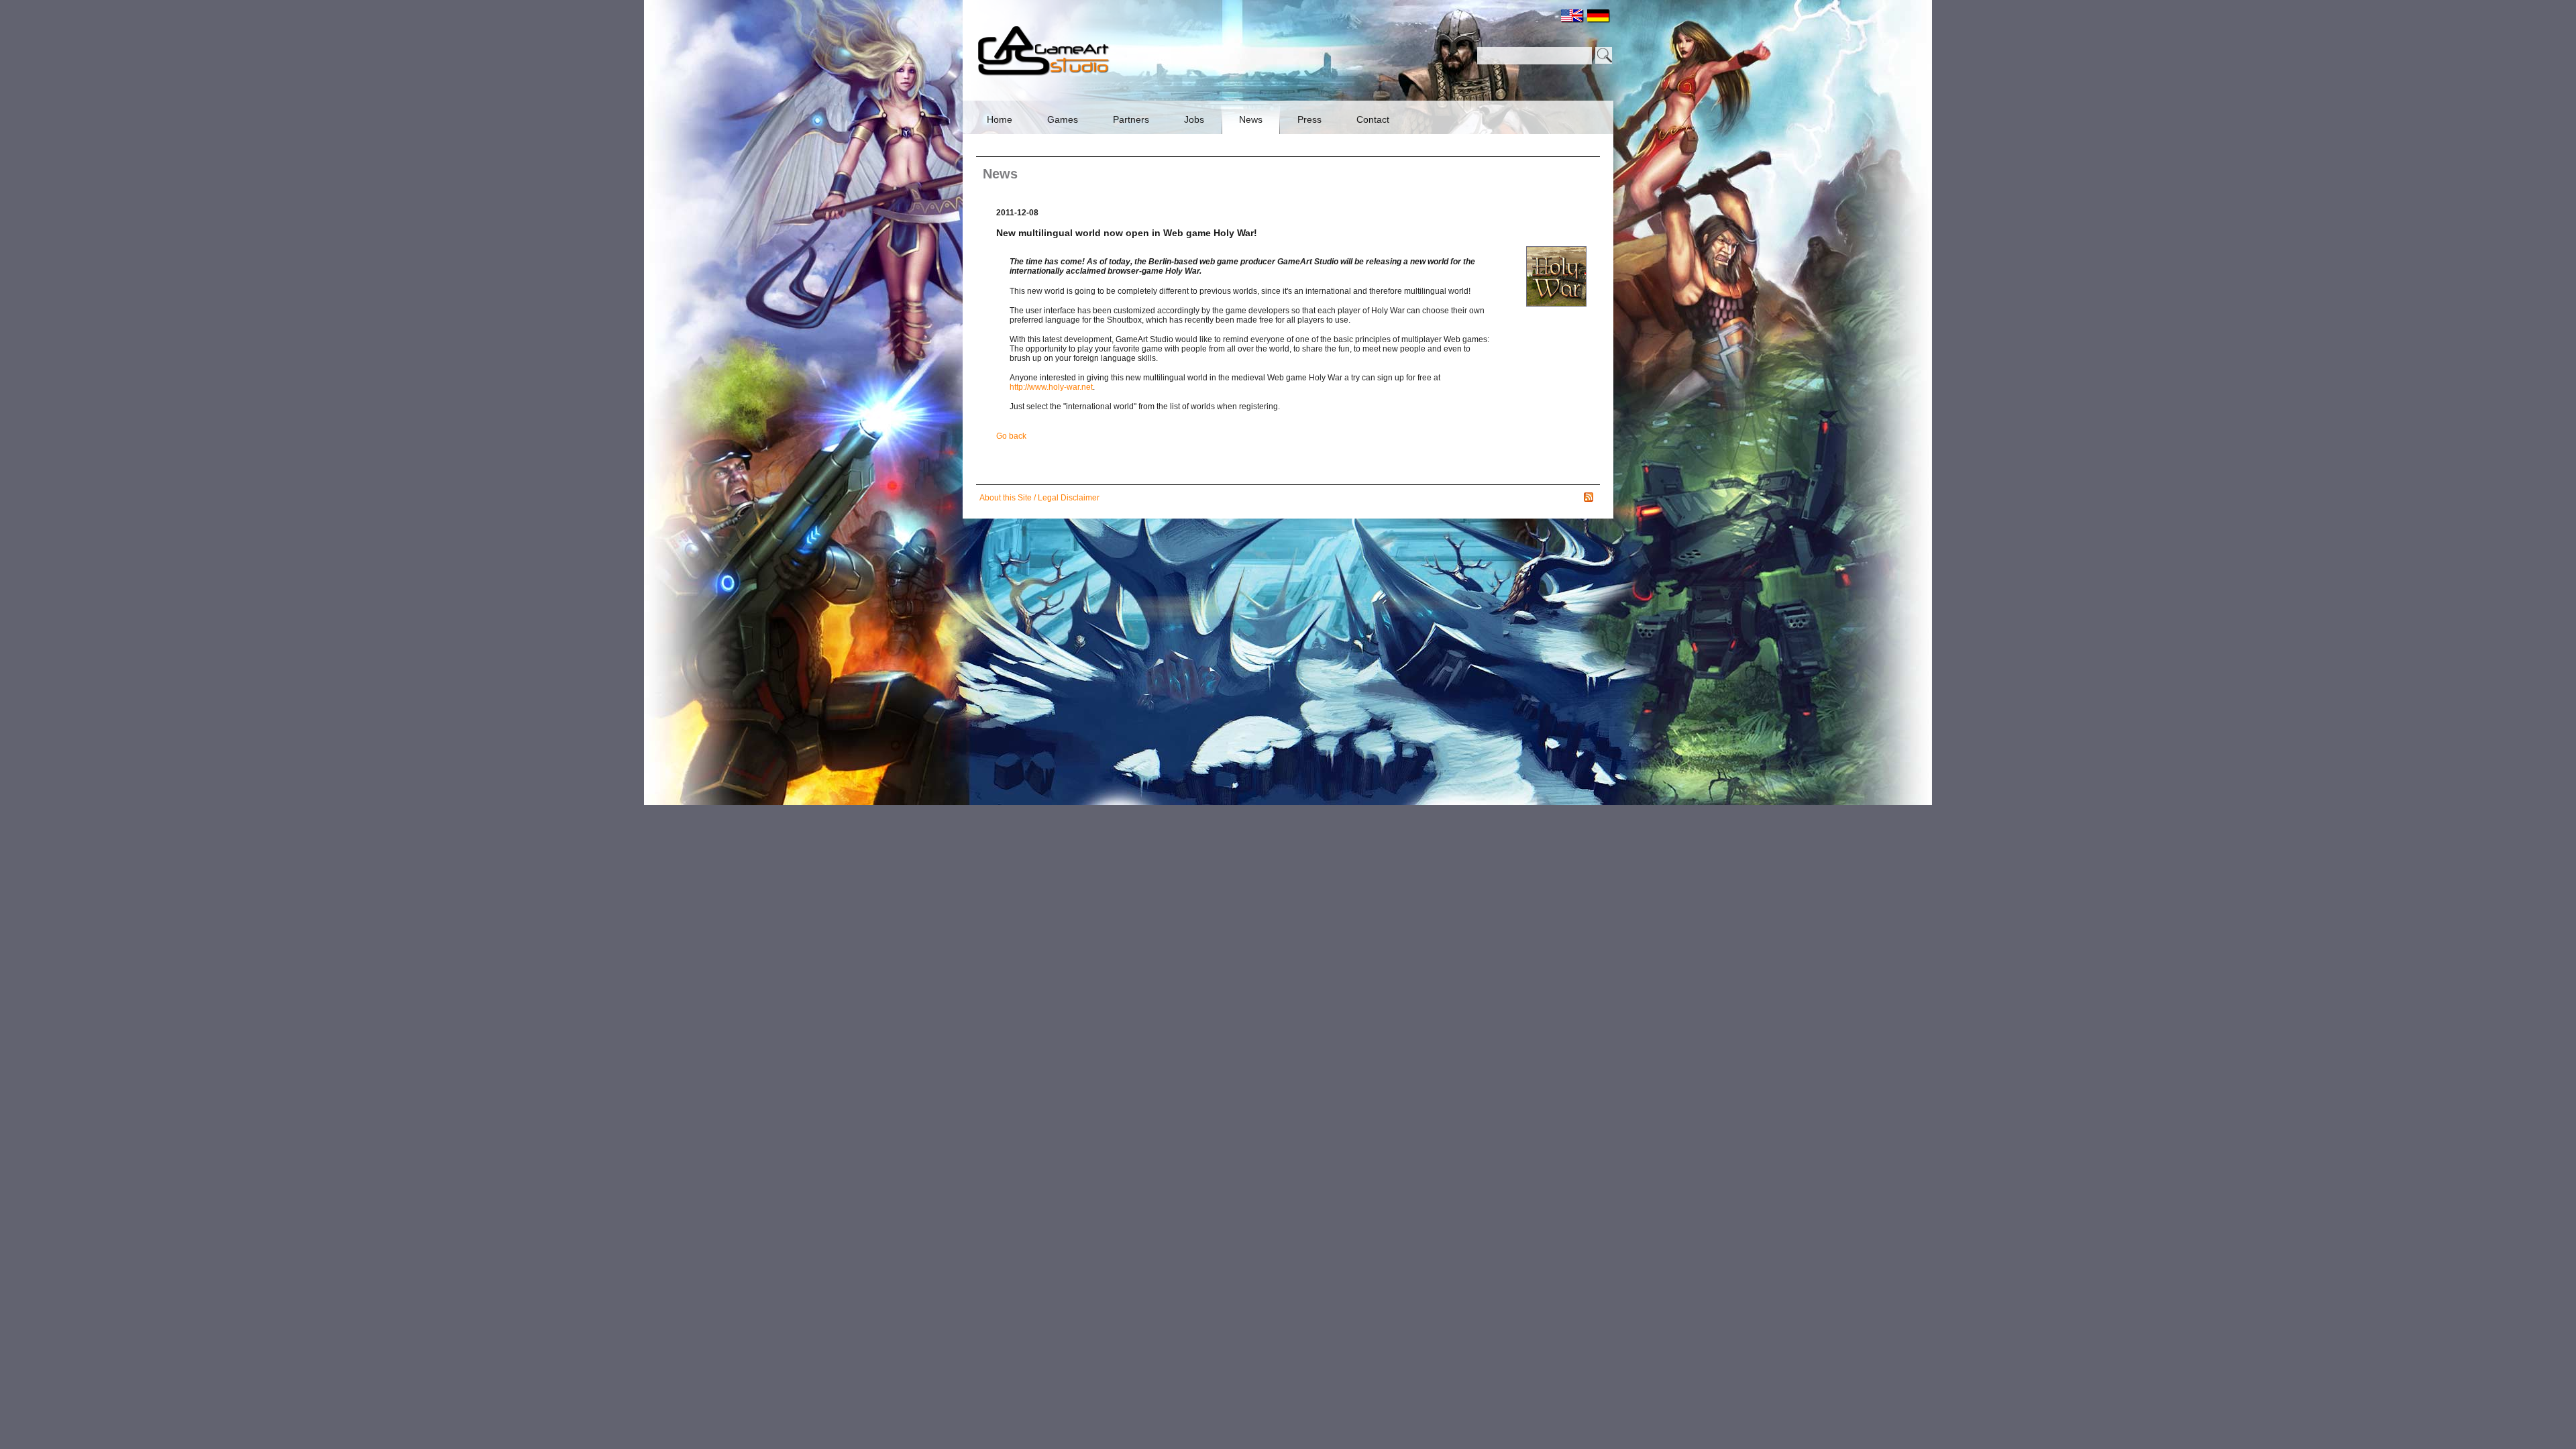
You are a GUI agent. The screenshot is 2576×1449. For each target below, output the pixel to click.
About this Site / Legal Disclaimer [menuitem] (1039, 498)
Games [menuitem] (1063, 119)
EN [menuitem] (1572, 16)
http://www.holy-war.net (1051, 387)
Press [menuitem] (1309, 119)
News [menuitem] (1251, 119)
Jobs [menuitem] (1194, 119)
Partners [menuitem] (1131, 119)
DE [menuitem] (1599, 16)
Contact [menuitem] (1373, 119)
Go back (1011, 436)
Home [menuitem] (1000, 119)
